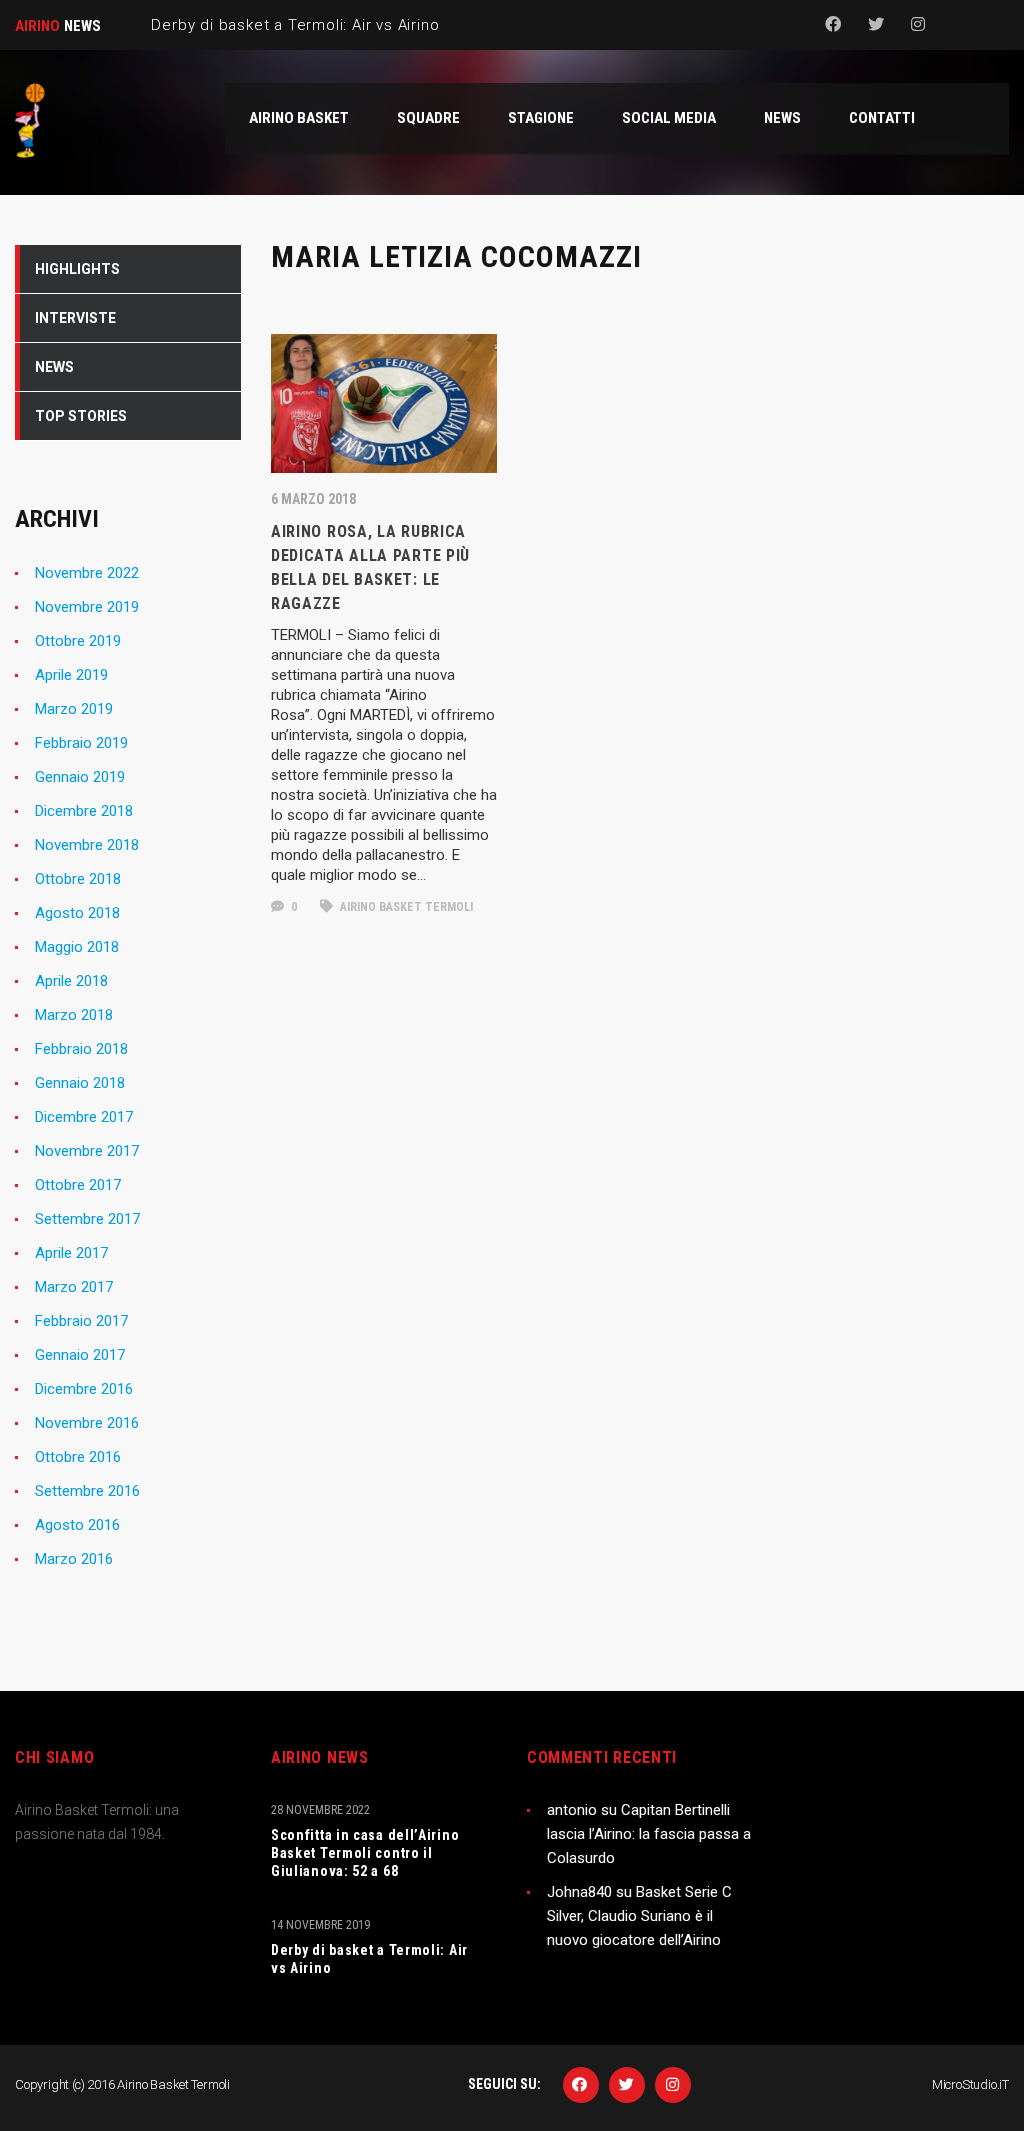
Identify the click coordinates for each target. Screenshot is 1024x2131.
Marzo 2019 (74, 709)
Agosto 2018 (77, 913)
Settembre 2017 (87, 1219)
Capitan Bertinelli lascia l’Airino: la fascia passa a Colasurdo (649, 1834)
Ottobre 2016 (78, 1457)
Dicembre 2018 (84, 811)
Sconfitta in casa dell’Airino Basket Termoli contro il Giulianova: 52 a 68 (365, 1853)
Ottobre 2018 (78, 879)
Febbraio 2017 (81, 1321)
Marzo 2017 (74, 1287)
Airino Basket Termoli (405, 907)
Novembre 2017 (87, 1151)
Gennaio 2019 (80, 777)
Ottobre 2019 (78, 641)
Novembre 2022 (87, 573)
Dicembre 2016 (84, 1389)
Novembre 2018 (87, 845)
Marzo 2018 (74, 1015)
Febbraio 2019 (81, 743)
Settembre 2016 (87, 1491)
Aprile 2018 (71, 981)
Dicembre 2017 (84, 1117)
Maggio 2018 (77, 947)
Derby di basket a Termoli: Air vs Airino (369, 1959)
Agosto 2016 (77, 1525)
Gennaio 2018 (80, 1083)
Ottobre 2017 (78, 1185)
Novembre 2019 (87, 607)
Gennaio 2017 (80, 1355)
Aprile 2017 (71, 1253)
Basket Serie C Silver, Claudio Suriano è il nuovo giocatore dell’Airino (639, 1916)
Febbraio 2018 (81, 1049)
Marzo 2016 (74, 1559)
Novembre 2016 (87, 1423)
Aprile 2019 (71, 675)
